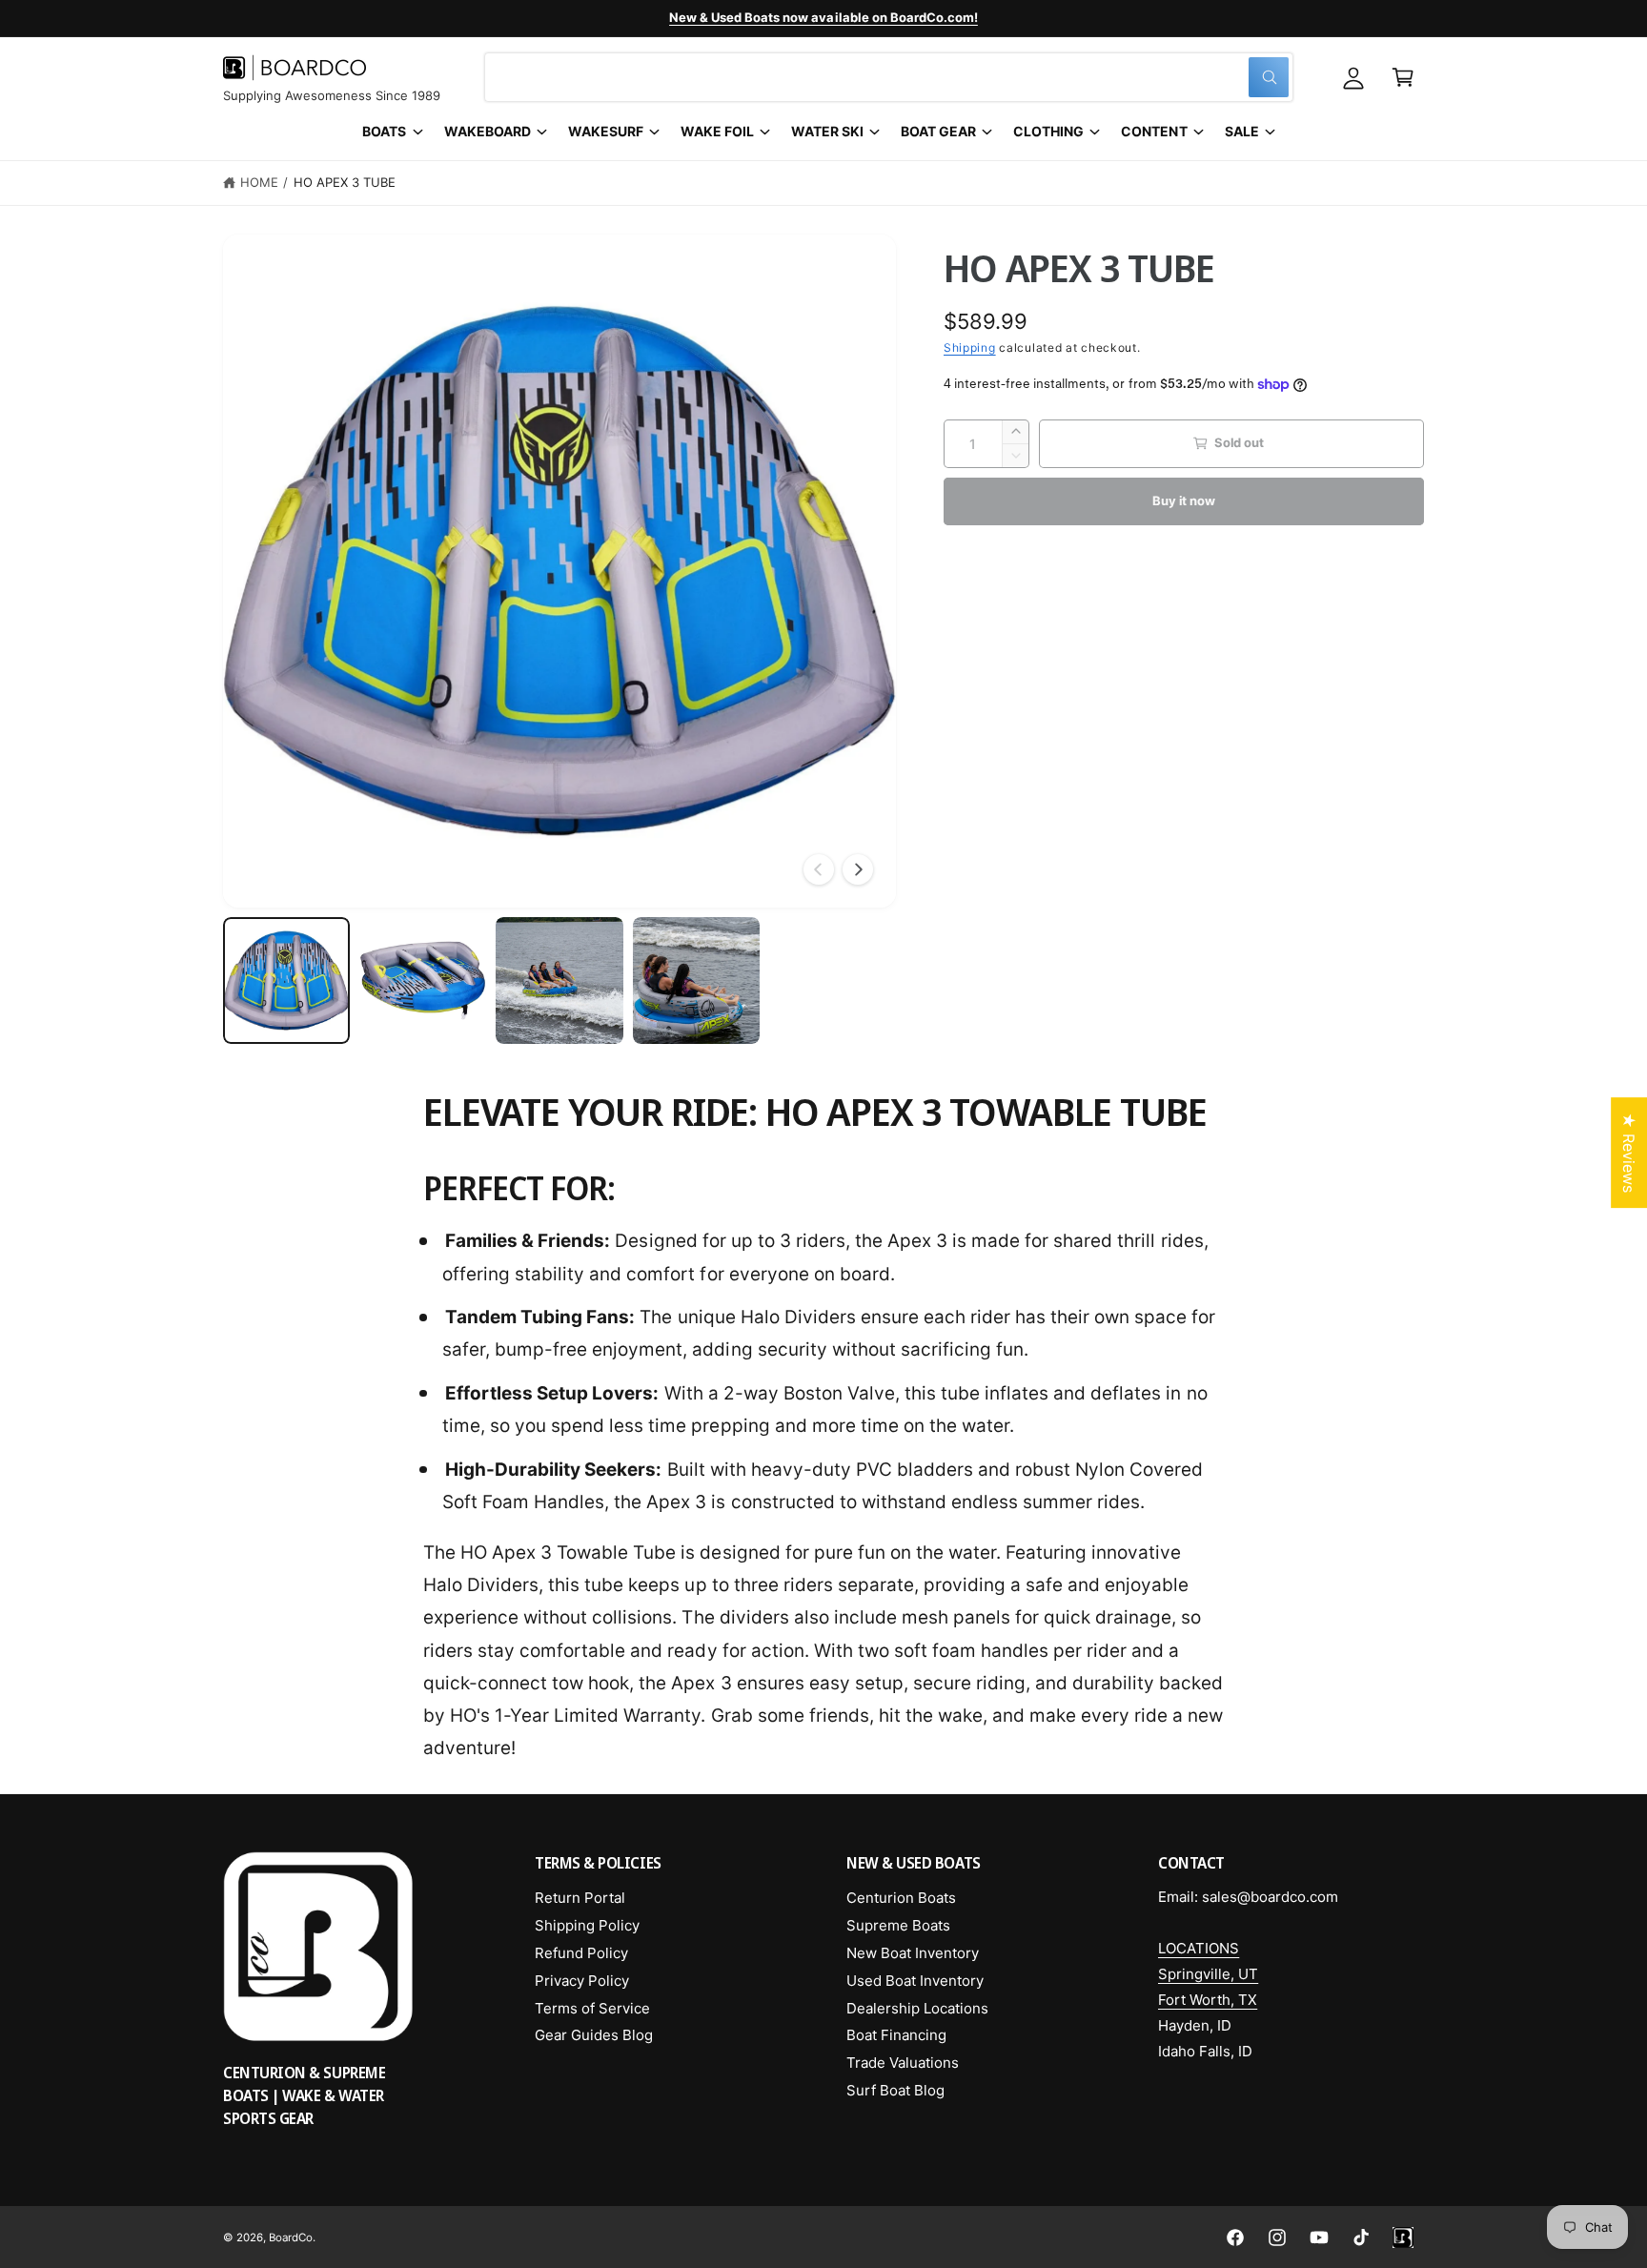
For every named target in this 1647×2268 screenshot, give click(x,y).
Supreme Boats (898, 1925)
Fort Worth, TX (1208, 2000)
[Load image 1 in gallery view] (286, 981)
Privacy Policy (582, 1981)
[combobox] (889, 77)
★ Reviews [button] (1629, 1153)
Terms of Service (592, 2008)
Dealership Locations (917, 2008)
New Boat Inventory (913, 1953)
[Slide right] (858, 869)
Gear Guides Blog (594, 2035)
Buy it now (1183, 501)
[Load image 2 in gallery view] (423, 981)
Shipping (970, 347)
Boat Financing (896, 2035)
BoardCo (291, 2237)
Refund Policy (581, 1953)
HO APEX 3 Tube (345, 182)
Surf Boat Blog (895, 2090)
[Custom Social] (1403, 2237)
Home (259, 182)
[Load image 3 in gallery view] (559, 981)
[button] (1403, 77)
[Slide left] (819, 869)
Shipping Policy (587, 1925)
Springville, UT (1208, 1974)
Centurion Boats (901, 1898)
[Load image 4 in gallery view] (696, 981)
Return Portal (580, 1898)
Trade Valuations (903, 2063)
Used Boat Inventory (915, 1981)
